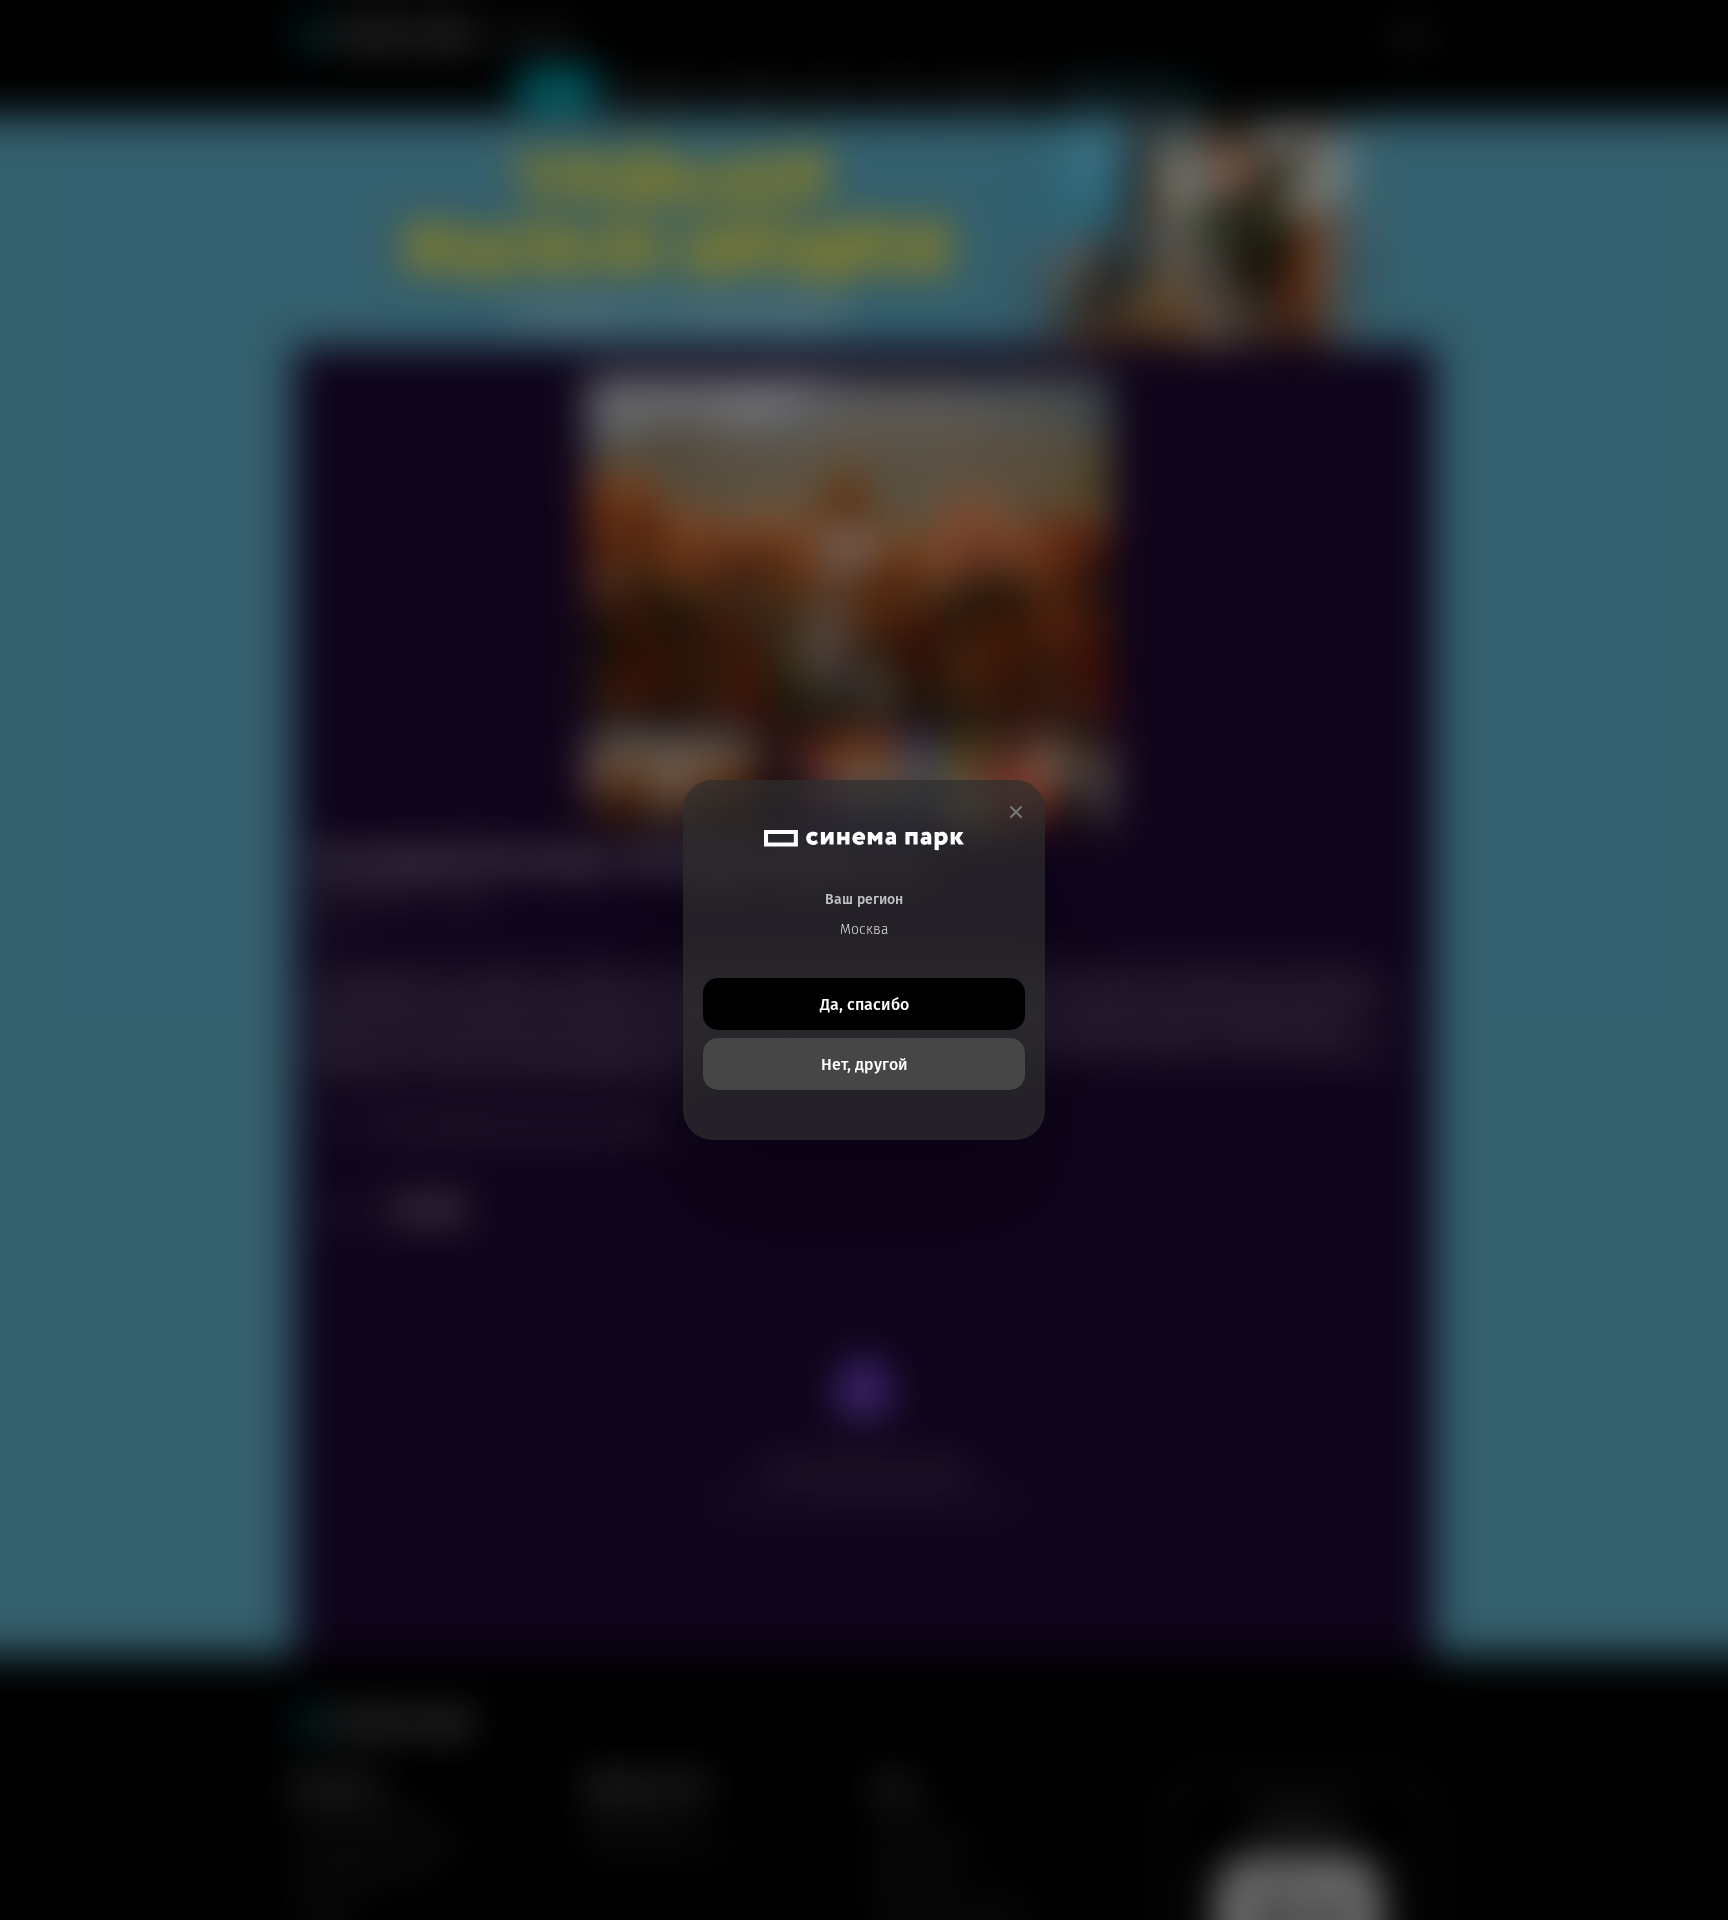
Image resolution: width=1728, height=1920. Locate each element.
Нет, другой (864, 1064)
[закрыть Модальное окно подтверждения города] (1016, 812)
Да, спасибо (864, 1004)
